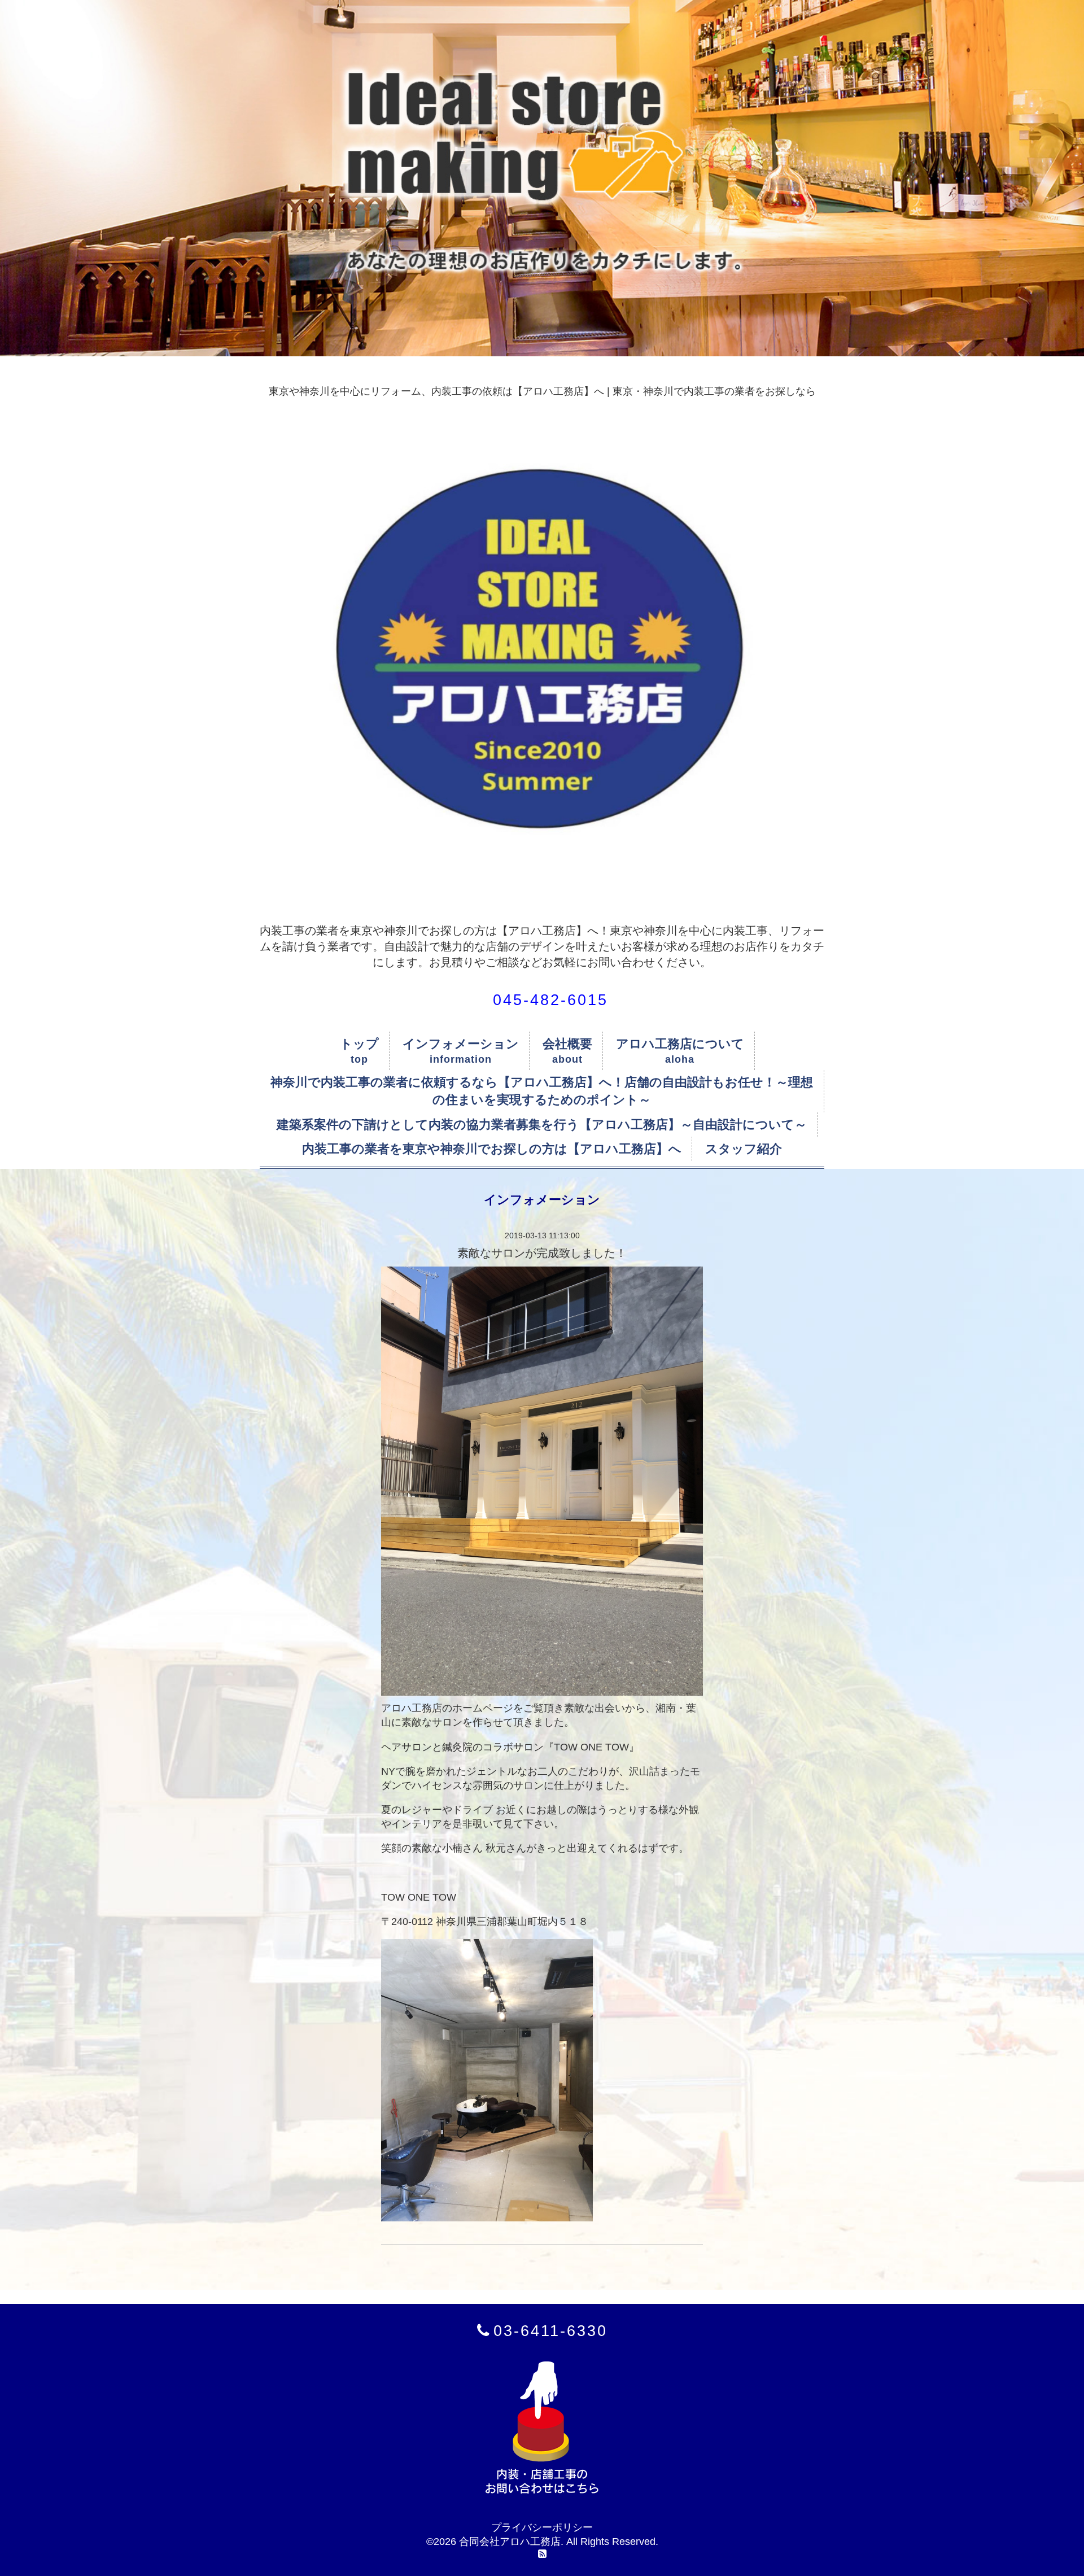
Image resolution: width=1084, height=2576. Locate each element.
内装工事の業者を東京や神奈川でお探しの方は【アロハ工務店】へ (492, 1149)
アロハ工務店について (680, 1044)
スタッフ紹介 (744, 1149)
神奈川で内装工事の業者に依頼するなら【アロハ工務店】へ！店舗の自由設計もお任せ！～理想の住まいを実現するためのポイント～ (542, 1091)
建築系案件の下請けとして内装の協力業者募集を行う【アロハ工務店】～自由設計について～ (542, 1125)
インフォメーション (461, 1044)
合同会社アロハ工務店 (510, 2542)
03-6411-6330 (550, 2331)
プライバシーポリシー (542, 2527)
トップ (359, 1044)
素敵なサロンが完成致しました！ (542, 1253)
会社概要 (567, 1044)
